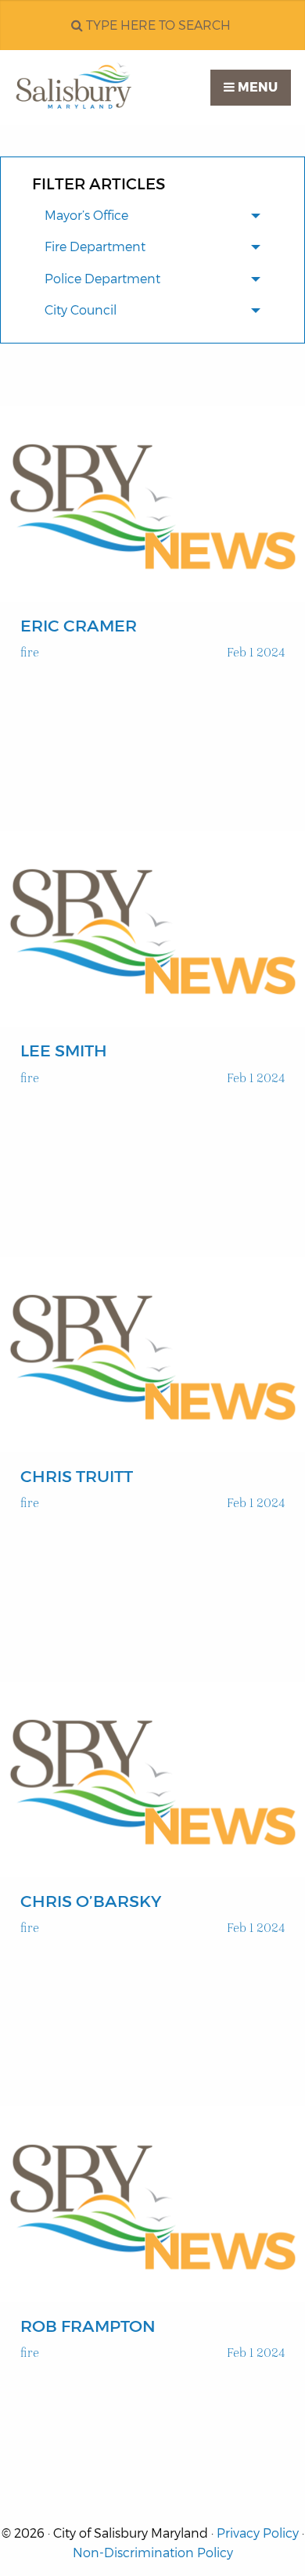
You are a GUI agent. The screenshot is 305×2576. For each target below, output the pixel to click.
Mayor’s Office (86, 216)
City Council (81, 310)
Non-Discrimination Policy (153, 2553)
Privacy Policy (258, 2533)
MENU (256, 87)
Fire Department (95, 247)
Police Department (102, 279)
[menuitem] (152, 217)
